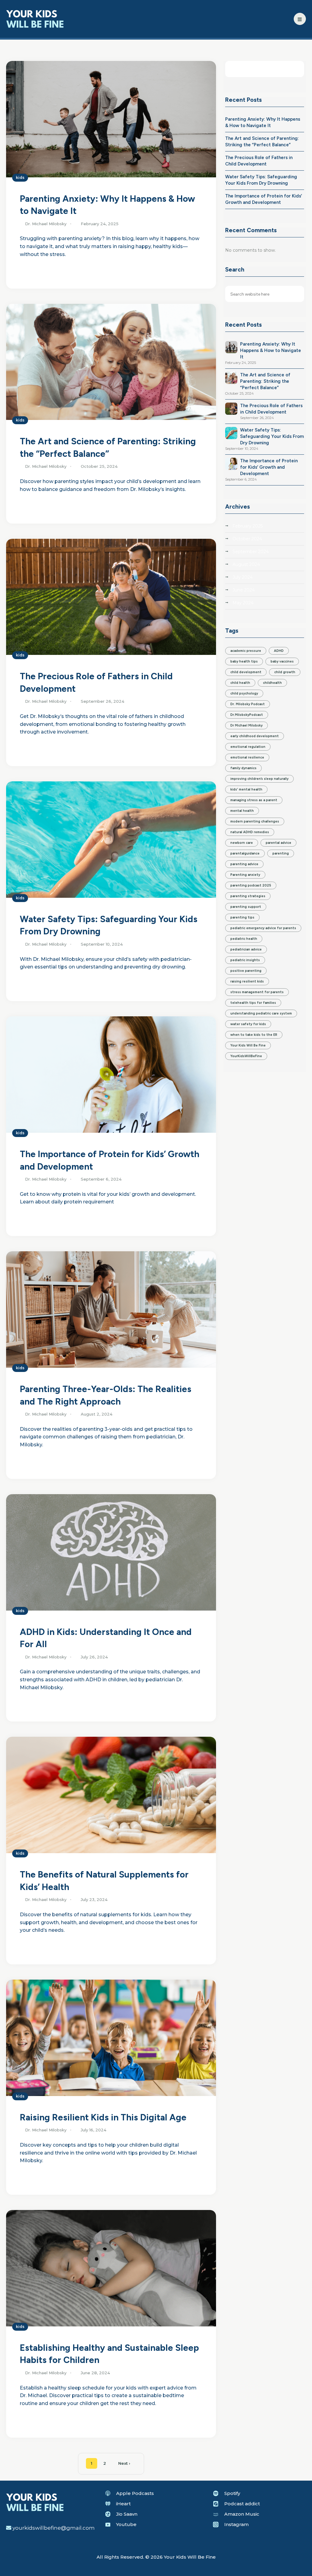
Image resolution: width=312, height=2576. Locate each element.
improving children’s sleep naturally (259, 779)
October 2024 (247, 539)
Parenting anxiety (245, 875)
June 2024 (244, 590)
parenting (281, 853)
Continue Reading (41, 271)
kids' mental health (246, 789)
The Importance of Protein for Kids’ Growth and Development (269, 467)
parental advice (278, 843)
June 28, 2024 (95, 2373)
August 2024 (246, 564)
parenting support (246, 907)
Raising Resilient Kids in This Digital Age (103, 2117)
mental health (242, 811)
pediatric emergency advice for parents (263, 928)
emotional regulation (248, 747)
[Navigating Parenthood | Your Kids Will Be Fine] (35, 18)
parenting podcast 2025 (251, 885)
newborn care (242, 843)
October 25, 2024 (99, 466)
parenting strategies (248, 896)
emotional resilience (247, 757)
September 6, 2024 (101, 1179)
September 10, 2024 (102, 944)
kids (20, 178)
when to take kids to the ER (254, 1035)
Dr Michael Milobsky (246, 725)
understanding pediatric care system (261, 1013)
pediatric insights (245, 960)
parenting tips (242, 917)
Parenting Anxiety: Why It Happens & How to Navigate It (271, 350)
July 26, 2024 (94, 1657)
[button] (300, 19)
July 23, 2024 (94, 1899)
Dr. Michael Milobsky (46, 224)
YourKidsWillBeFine (246, 1056)
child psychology (244, 693)
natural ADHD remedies (250, 832)
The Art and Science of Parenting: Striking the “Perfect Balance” (265, 381)
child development (246, 672)
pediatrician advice (246, 949)
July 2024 (243, 577)
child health (240, 683)
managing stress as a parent (254, 800)
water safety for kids (248, 1024)
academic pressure (246, 651)
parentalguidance (245, 853)
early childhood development (255, 736)
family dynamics (243, 768)
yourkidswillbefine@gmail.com (54, 2528)
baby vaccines (282, 661)
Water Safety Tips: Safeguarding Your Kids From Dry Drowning (272, 436)
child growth (285, 672)
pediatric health (244, 939)
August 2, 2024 (97, 1414)
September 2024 (251, 552)
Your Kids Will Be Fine (248, 1045)
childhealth (272, 683)
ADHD (279, 651)
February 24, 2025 (100, 224)
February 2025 (248, 526)
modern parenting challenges (255, 821)
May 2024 (243, 603)
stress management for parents (257, 992)
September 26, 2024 (103, 701)
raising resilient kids (247, 981)
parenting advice (244, 864)
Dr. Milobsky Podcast (248, 704)
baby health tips (244, 661)
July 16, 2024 (94, 2130)
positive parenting (246, 971)
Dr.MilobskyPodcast (247, 715)
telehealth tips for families (253, 1003)
